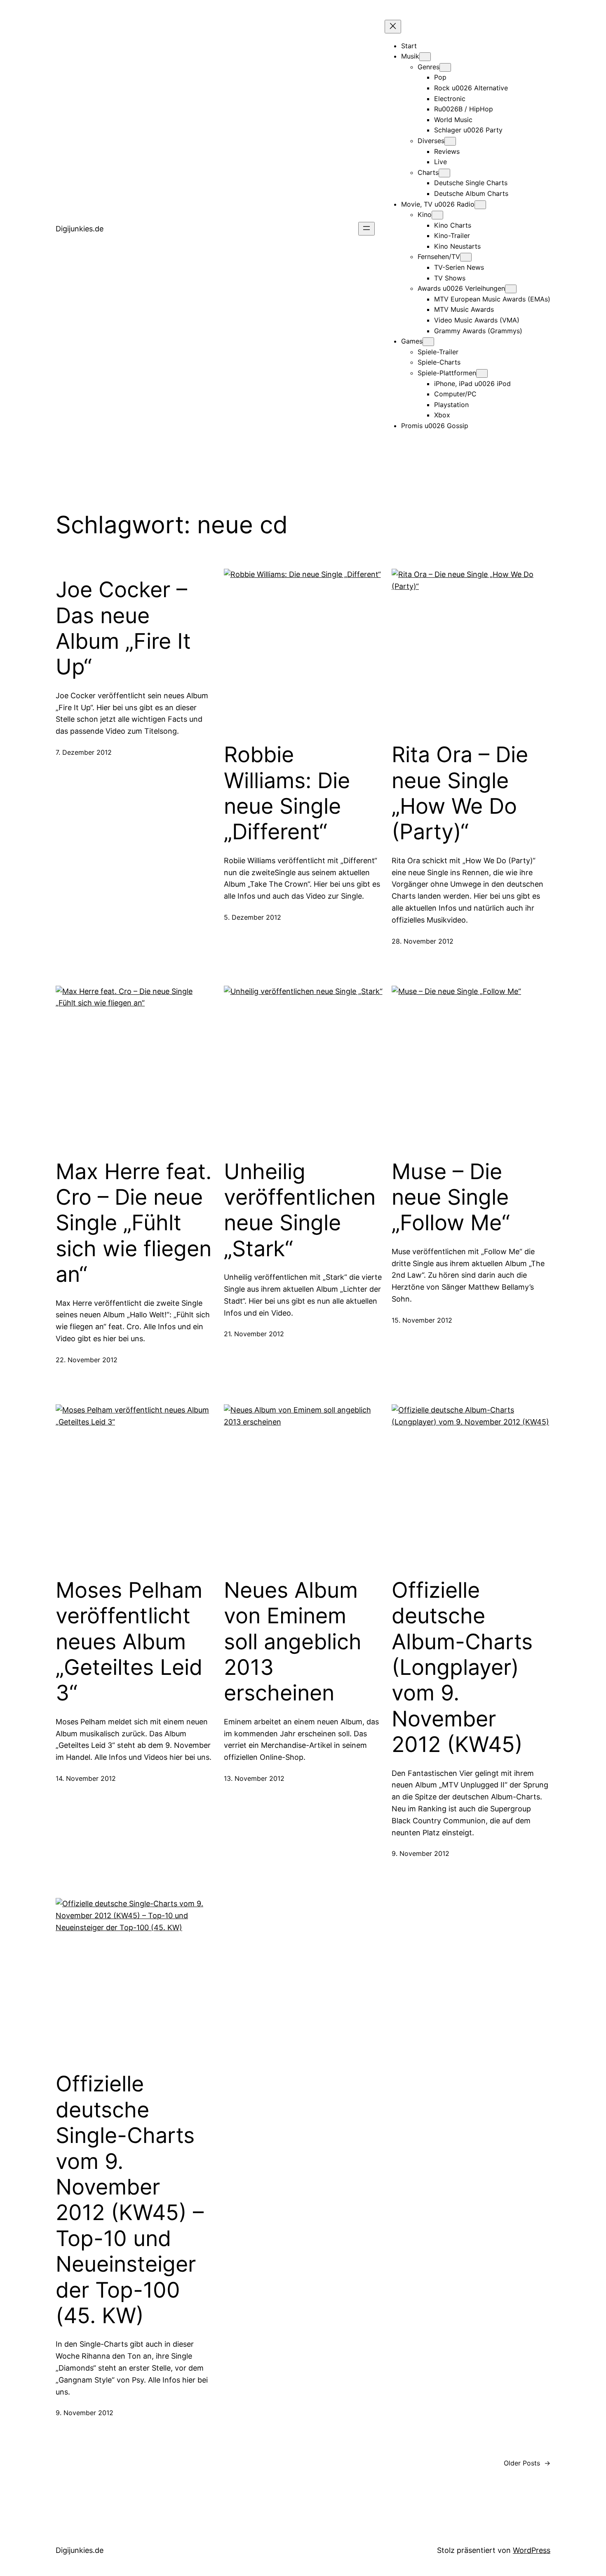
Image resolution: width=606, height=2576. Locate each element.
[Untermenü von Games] (428, 342)
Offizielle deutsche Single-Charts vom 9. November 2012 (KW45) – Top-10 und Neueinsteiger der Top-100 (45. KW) (130, 2200)
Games (412, 341)
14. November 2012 (86, 1778)
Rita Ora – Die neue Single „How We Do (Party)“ (460, 793)
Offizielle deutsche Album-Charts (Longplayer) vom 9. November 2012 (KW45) (462, 1667)
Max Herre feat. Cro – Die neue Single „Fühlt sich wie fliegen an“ (134, 1223)
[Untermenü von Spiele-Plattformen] (482, 373)
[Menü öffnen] (366, 229)
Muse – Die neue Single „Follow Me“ (451, 1197)
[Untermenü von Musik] (425, 57)
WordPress (532, 2550)
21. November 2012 (254, 1334)
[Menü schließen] (393, 27)
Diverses (431, 141)
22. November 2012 (87, 1360)
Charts (428, 172)
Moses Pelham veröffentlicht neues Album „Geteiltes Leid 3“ (129, 1642)
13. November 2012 (254, 1778)
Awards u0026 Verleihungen (461, 288)
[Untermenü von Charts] (444, 173)
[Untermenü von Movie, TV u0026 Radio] (480, 205)
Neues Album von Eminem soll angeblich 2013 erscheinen (293, 1642)
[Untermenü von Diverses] (450, 141)
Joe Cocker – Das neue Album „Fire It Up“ (123, 628)
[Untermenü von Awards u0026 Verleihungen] (511, 289)
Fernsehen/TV (439, 257)
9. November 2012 (420, 1853)
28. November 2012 (423, 941)
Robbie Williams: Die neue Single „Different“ (287, 793)
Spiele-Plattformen (447, 373)
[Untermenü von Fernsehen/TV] (466, 257)
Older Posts (527, 2463)
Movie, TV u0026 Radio (438, 204)
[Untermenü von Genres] (445, 67)
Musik (410, 56)
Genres (429, 67)
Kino (425, 214)
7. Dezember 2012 (84, 752)
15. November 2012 (422, 1320)
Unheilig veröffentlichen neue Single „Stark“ (300, 1210)
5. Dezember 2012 (252, 917)
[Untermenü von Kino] (437, 215)
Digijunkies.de (80, 229)
